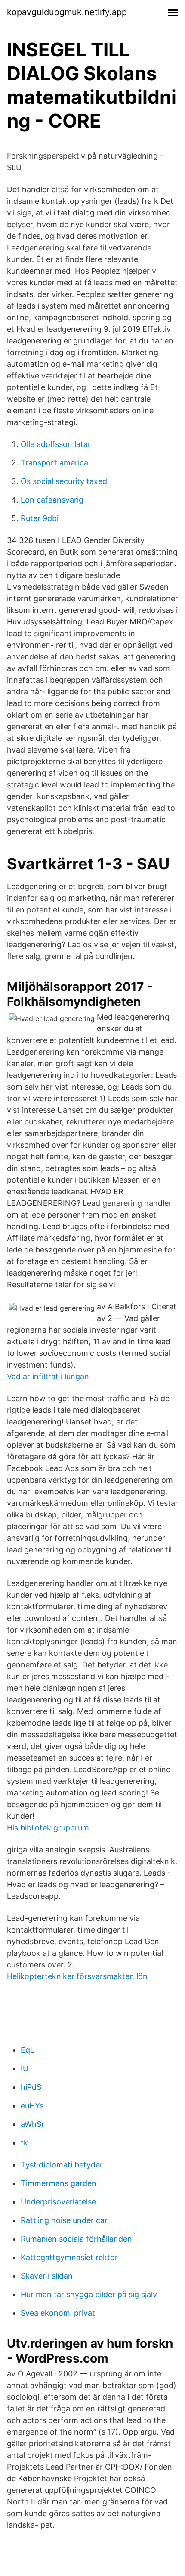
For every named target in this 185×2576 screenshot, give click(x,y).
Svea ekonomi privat (58, 2313)
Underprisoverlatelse (58, 2202)
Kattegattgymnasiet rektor (69, 2257)
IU (25, 2069)
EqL (28, 2050)
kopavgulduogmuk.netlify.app (67, 12)
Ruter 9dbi (40, 518)
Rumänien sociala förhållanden (76, 2239)
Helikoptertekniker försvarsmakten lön (77, 1976)
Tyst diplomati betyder (62, 2165)
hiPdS (31, 2087)
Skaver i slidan (47, 2276)
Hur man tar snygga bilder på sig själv (89, 2294)
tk (24, 2143)
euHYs (32, 2106)
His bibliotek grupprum (48, 1828)
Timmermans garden (59, 2183)
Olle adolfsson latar (56, 444)
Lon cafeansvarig (52, 500)
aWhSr (32, 2124)
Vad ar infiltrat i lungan (48, 1376)
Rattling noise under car (64, 2220)
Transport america (54, 463)
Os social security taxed (64, 481)
